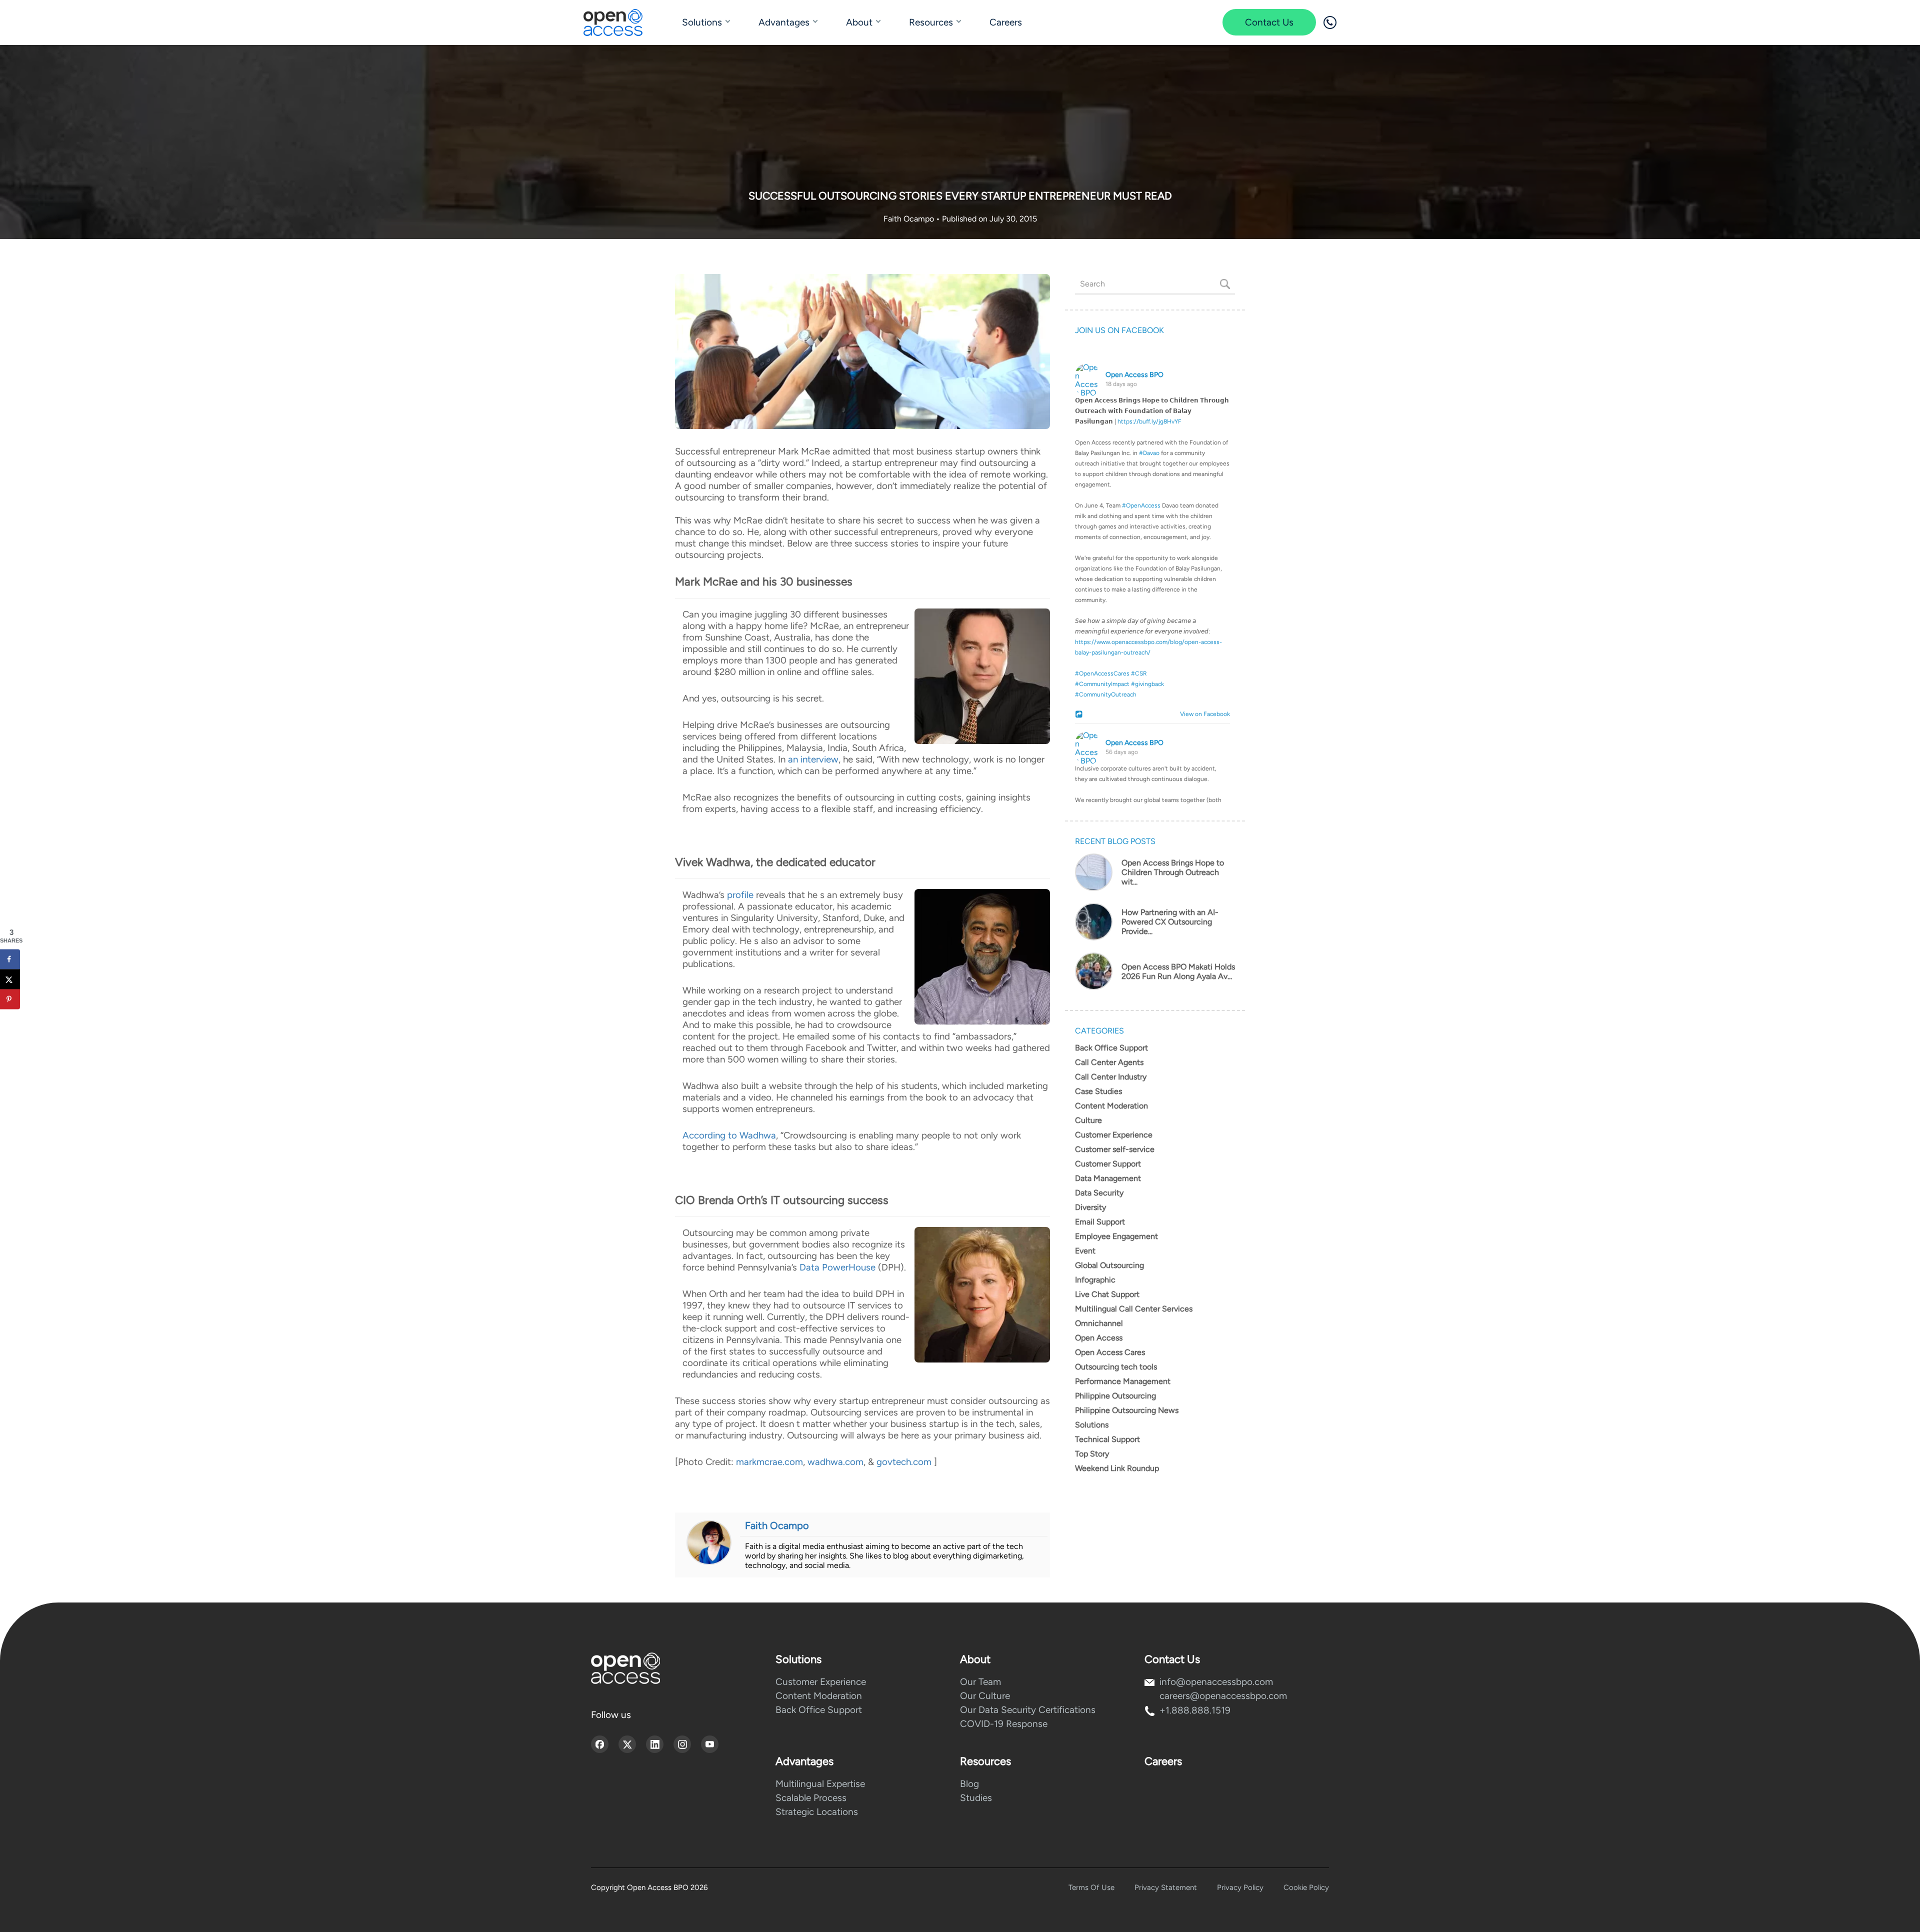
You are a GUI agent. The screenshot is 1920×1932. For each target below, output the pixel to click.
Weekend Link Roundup (1117, 1468)
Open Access (1099, 1338)
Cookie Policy (1306, 1887)
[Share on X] (10, 979)
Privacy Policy (1240, 1887)
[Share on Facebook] (10, 959)
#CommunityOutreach (1106, 694)
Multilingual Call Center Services (1134, 1309)
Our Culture (985, 1696)
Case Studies (1098, 1091)
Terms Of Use (1091, 1887)
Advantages (784, 22)
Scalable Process (811, 1798)
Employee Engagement (1116, 1236)
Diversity (1090, 1207)
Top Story (1092, 1454)
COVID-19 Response (1004, 1724)
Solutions (702, 22)
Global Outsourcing (1109, 1265)
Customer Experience (1114, 1135)
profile (740, 895)
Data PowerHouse (837, 1267)
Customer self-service (1115, 1149)
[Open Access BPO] (625, 1668)
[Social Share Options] (1080, 715)
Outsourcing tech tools (1116, 1367)
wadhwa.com (835, 1462)
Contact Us (1269, 22)
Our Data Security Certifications (1028, 1710)
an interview (813, 759)
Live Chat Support (1107, 1294)
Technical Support (1107, 1439)
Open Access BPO (1134, 375)
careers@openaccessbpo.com (1223, 1696)
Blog (969, 1784)
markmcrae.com (769, 1462)
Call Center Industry (1111, 1077)
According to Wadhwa (729, 1135)
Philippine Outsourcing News (1127, 1410)
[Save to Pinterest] (10, 999)
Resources (931, 22)
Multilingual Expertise (820, 1784)
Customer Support (1108, 1164)
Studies (976, 1798)
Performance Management (1123, 1381)
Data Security (1099, 1193)
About (859, 22)
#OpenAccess (1141, 505)
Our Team (980, 1682)
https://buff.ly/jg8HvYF (1149, 421)
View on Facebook (1203, 714)
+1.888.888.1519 (1195, 1710)
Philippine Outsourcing (1115, 1396)
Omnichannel (1099, 1323)
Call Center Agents (1109, 1062)
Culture (1088, 1120)
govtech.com (904, 1462)
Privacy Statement (1166, 1887)
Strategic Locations (817, 1812)
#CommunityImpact (1102, 684)
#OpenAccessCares (1102, 673)
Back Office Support (1111, 1048)
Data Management (1108, 1178)
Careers (1006, 22)
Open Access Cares (1110, 1352)
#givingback (1147, 684)
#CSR (1139, 673)
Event (1085, 1251)
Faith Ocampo (910, 219)
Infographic (1095, 1280)
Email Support (1100, 1222)
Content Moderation (1111, 1106)
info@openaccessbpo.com (1216, 1682)
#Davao (1149, 453)
